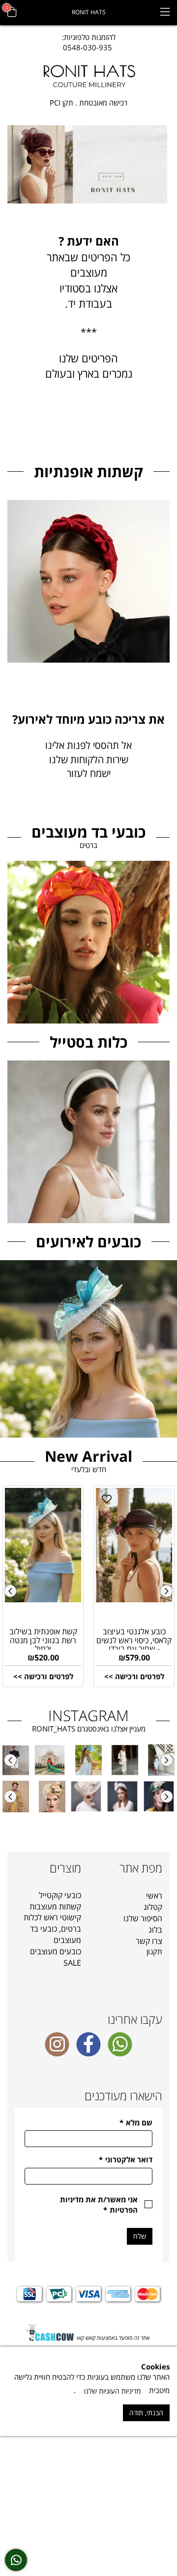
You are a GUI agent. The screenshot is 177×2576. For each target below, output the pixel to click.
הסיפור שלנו (143, 1918)
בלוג (155, 1930)
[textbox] (89, 43)
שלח (140, 2236)
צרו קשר (149, 1941)
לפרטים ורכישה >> (43, 1676)
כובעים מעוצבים (56, 1951)
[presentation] (10, 1591)
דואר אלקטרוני (126, 2159)
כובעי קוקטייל (60, 1895)
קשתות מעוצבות (55, 1906)
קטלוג (153, 1907)
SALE (72, 1963)
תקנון (154, 1951)
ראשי (154, 1896)
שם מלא (136, 2122)
